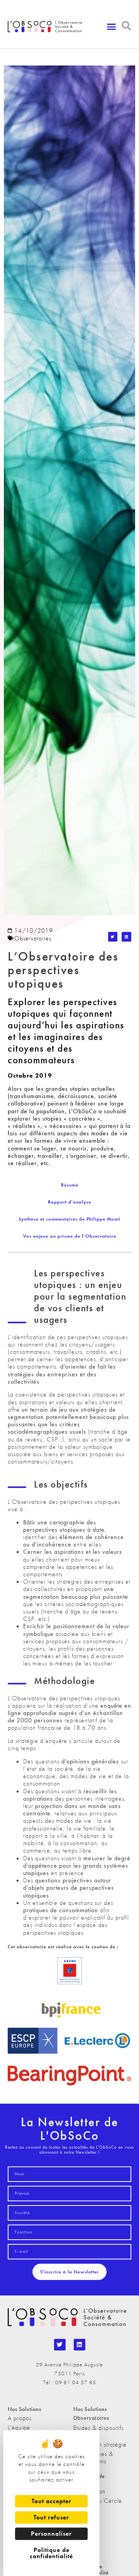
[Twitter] (60, 2345)
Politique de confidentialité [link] (51, 2553)
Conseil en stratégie (100, 2444)
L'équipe (19, 2427)
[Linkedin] (80, 2345)
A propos (20, 2418)
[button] (112, 27)
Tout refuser (51, 2517)
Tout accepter (52, 2501)
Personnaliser (51, 2534)
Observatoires (33, 938)
